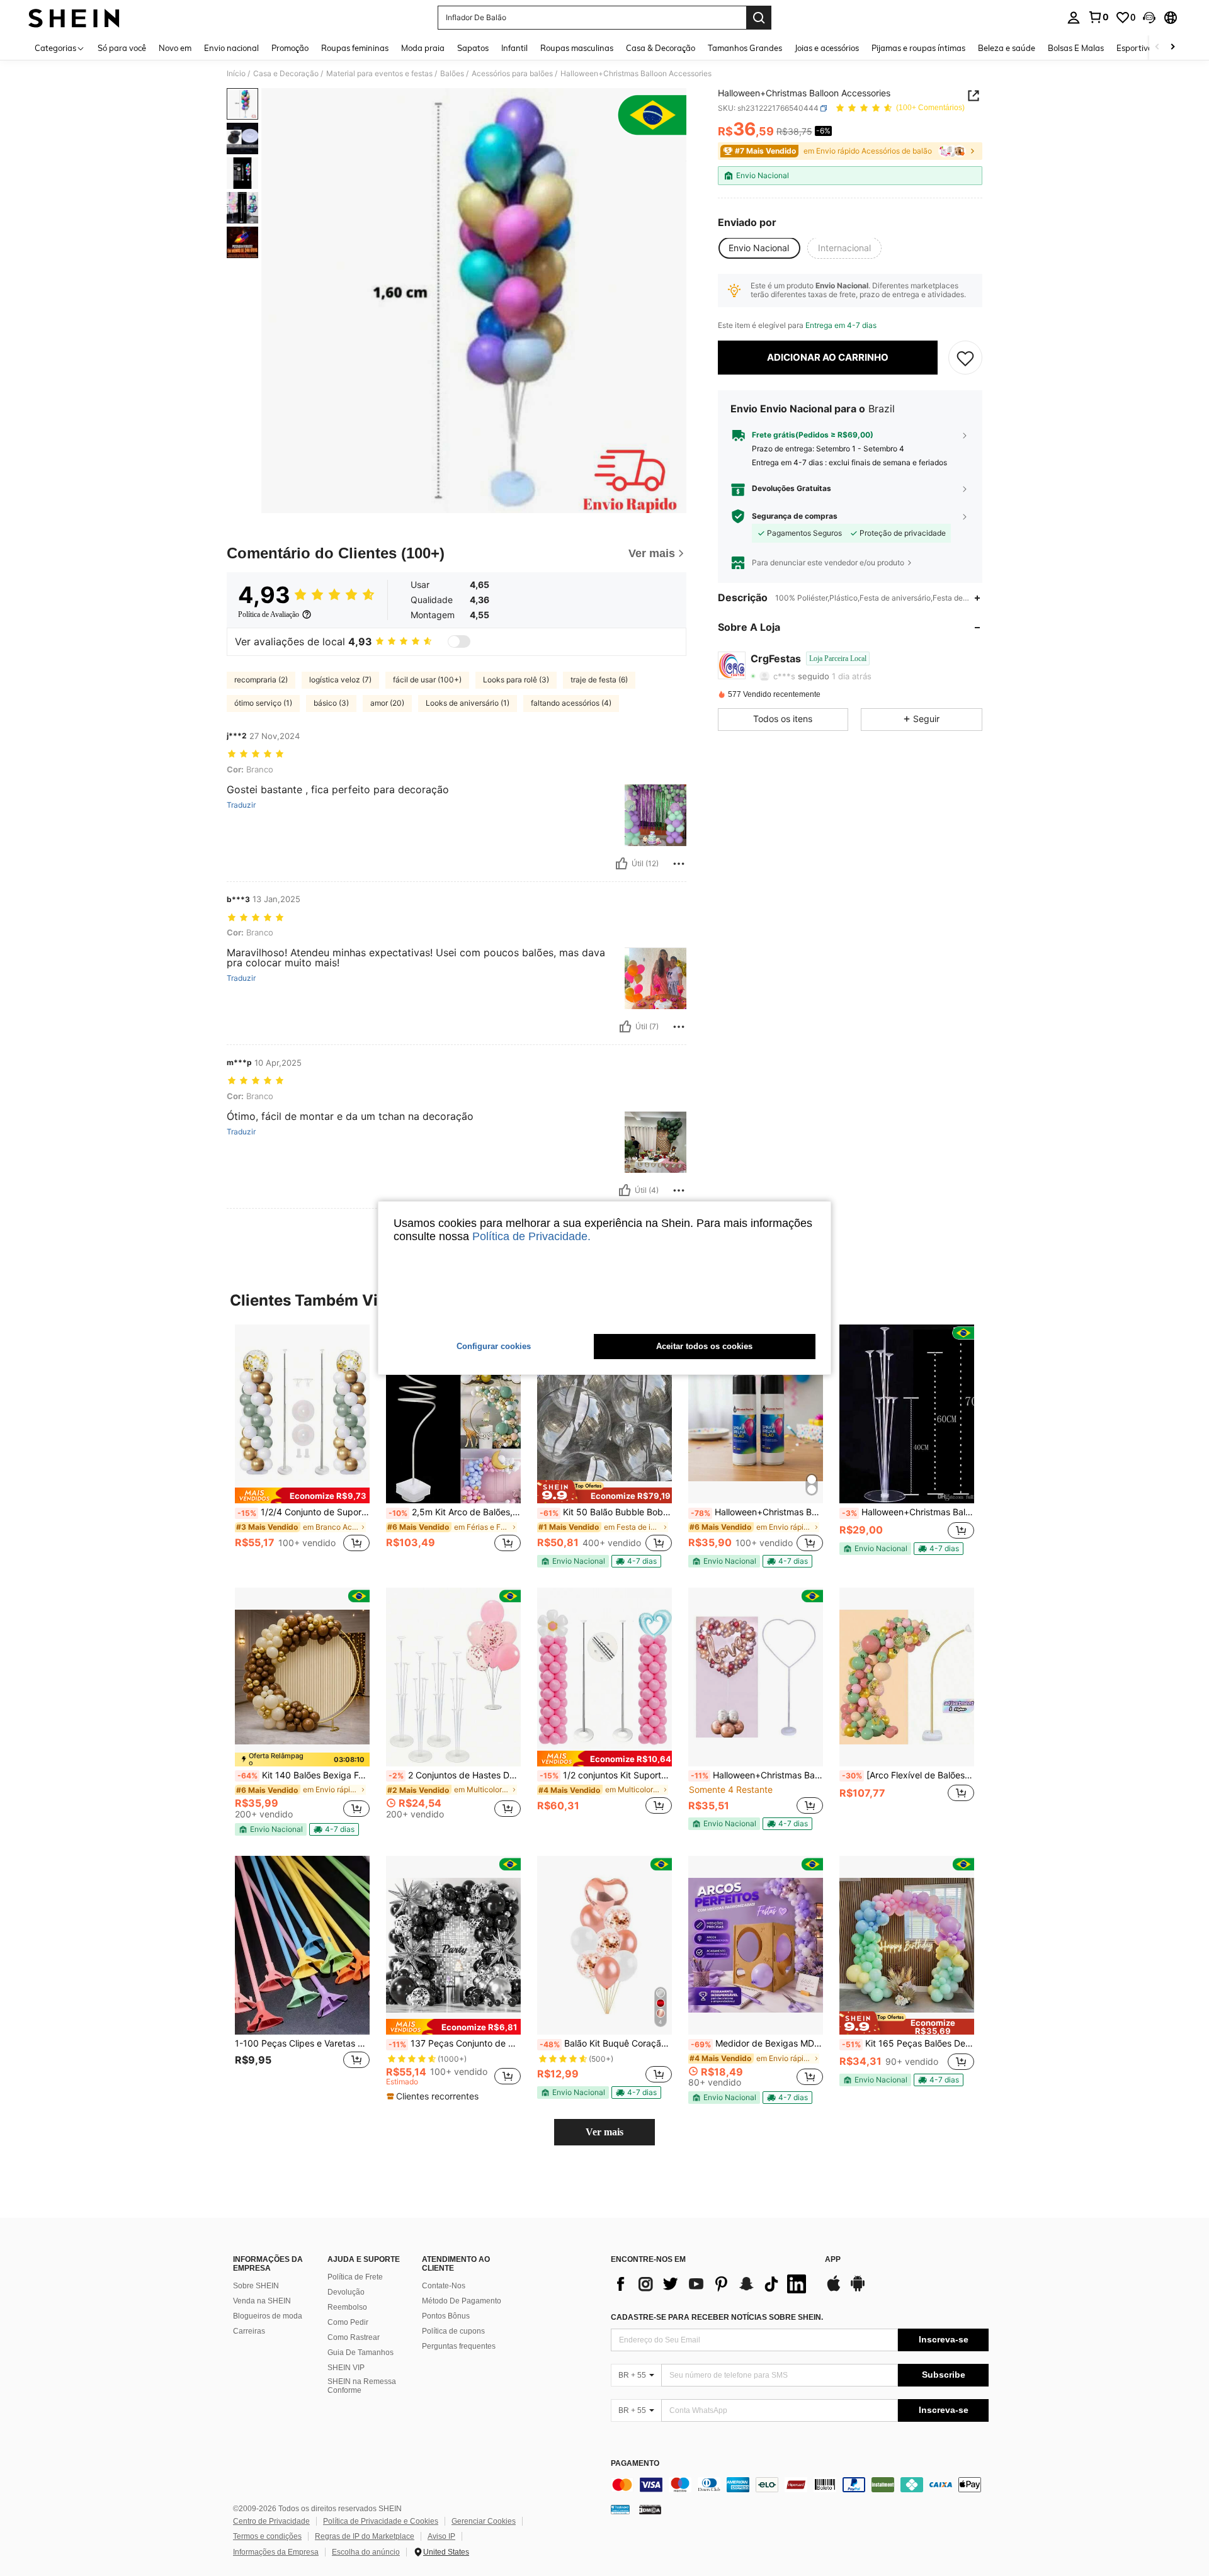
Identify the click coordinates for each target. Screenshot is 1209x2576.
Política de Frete (355, 2277)
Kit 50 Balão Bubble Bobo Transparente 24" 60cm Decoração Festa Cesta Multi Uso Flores (606, 1512)
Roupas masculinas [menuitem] (577, 48)
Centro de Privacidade (271, 2521)
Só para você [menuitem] (122, 48)
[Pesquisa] (759, 18)
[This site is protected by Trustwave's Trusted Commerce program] (620, 2509)
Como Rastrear (354, 2337)
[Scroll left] (1157, 48)
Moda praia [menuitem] (423, 48)
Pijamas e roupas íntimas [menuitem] (918, 48)
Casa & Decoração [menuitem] (661, 48)
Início (236, 74)
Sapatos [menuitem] (473, 48)
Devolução (346, 2292)
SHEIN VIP (346, 2368)
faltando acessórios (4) (571, 703)
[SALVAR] (965, 358)
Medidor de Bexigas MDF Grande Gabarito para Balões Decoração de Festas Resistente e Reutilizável (757, 2043)
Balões (452, 74)
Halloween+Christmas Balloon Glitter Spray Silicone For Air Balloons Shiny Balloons (757, 1512)
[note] (302, 1495)
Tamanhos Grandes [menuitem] (745, 48)
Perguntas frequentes (459, 2346)
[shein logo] (74, 18)
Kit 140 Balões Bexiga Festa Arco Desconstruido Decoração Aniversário (304, 1775)
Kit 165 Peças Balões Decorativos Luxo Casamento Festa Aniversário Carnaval (908, 2043)
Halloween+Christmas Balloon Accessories (757, 1775)
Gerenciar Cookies (484, 2521)
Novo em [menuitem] (175, 48)
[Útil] (622, 864)
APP (833, 2260)
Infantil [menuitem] (514, 48)
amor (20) (387, 703)
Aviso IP (441, 2536)
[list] (712, 2284)
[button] (1149, 18)
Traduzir (241, 805)
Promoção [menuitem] (290, 48)
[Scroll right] (1172, 48)
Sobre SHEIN (256, 2286)
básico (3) (331, 703)
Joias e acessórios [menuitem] (827, 48)
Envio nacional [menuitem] (231, 48)
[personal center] (1074, 18)
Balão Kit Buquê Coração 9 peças (606, 2043)
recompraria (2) (261, 680)
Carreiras (249, 2331)
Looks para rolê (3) (516, 680)
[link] (1098, 17)
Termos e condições (267, 2536)
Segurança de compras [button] (795, 516)
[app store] (834, 2290)
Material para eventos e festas (379, 74)
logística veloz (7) (340, 680)
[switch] (459, 641)
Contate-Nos (444, 2286)
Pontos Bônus (446, 2316)
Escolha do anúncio (366, 2552)
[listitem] (302, 1445)
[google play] (858, 2290)
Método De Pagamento (462, 2301)
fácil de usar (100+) (427, 680)
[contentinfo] (800, 2485)
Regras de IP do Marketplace (365, 2536)
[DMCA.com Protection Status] (650, 2509)
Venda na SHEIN (262, 2301)
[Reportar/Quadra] (679, 864)
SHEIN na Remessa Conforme (362, 2386)
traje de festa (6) (599, 680)
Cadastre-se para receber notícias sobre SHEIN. (717, 2317)
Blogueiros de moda (268, 2316)
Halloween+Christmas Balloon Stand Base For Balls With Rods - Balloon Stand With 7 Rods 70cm (908, 1512)
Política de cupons (453, 2331)
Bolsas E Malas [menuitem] (1076, 48)
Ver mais (604, 2132)
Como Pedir (348, 2322)
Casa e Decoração (286, 74)
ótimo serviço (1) (263, 703)
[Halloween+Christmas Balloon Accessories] (756, 1677)
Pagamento (635, 2464)
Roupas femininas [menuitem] (355, 48)
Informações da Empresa (276, 2552)
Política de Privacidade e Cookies (381, 2521)
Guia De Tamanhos (360, 2353)
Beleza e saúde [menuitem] (1007, 48)
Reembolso (347, 2307)
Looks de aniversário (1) (468, 703)
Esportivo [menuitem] (1134, 48)
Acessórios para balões (512, 74)
